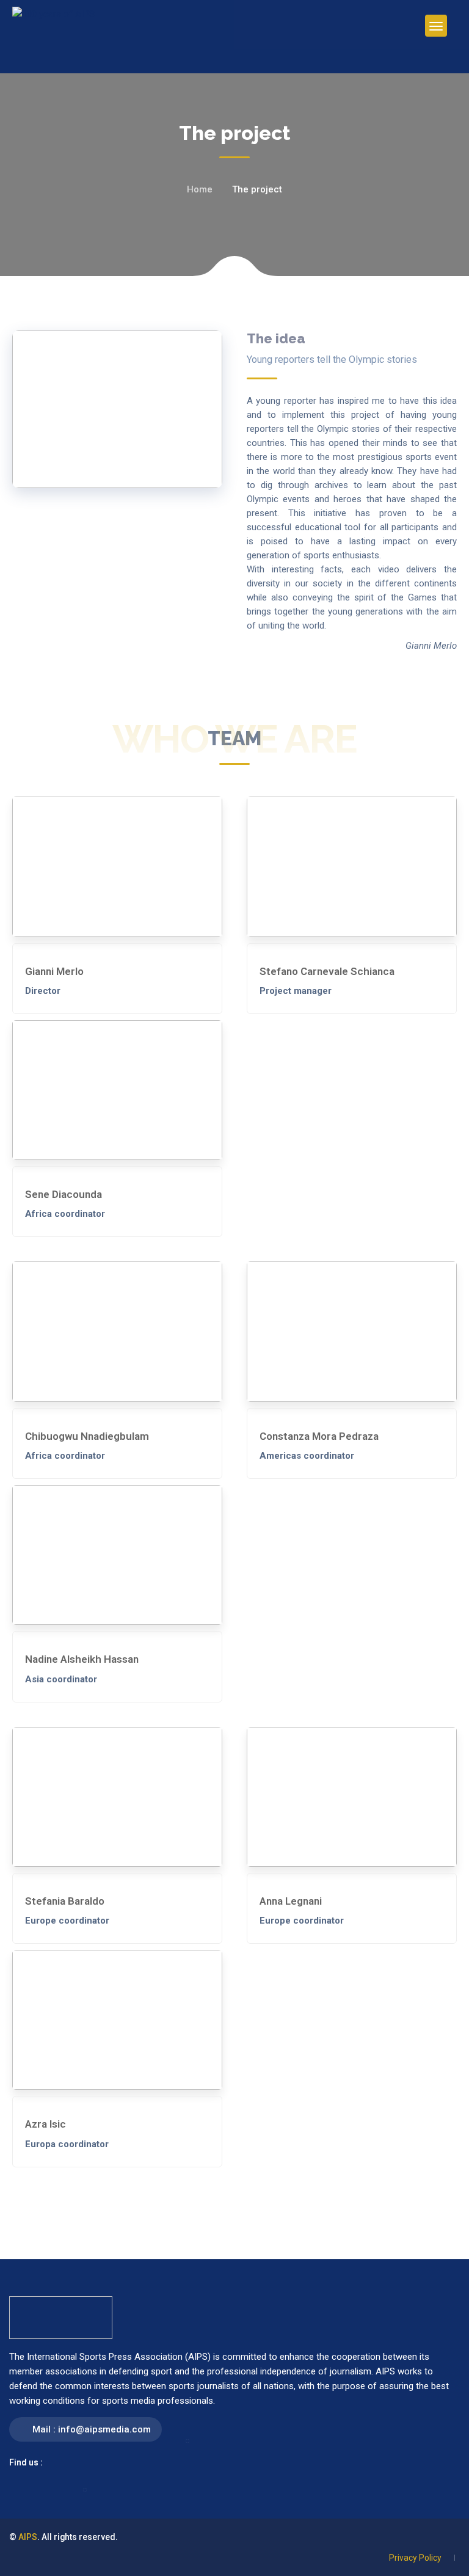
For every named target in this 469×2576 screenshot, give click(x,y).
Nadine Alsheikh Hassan (82, 1659)
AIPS (28, 2537)
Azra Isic (45, 2124)
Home (200, 189)
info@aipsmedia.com (104, 2429)
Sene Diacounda (64, 1194)
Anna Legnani (291, 1901)
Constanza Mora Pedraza (319, 1436)
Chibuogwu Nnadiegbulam (87, 1436)
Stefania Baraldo (65, 1901)
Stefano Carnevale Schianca (327, 971)
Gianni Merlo (54, 971)
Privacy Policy (415, 2558)
